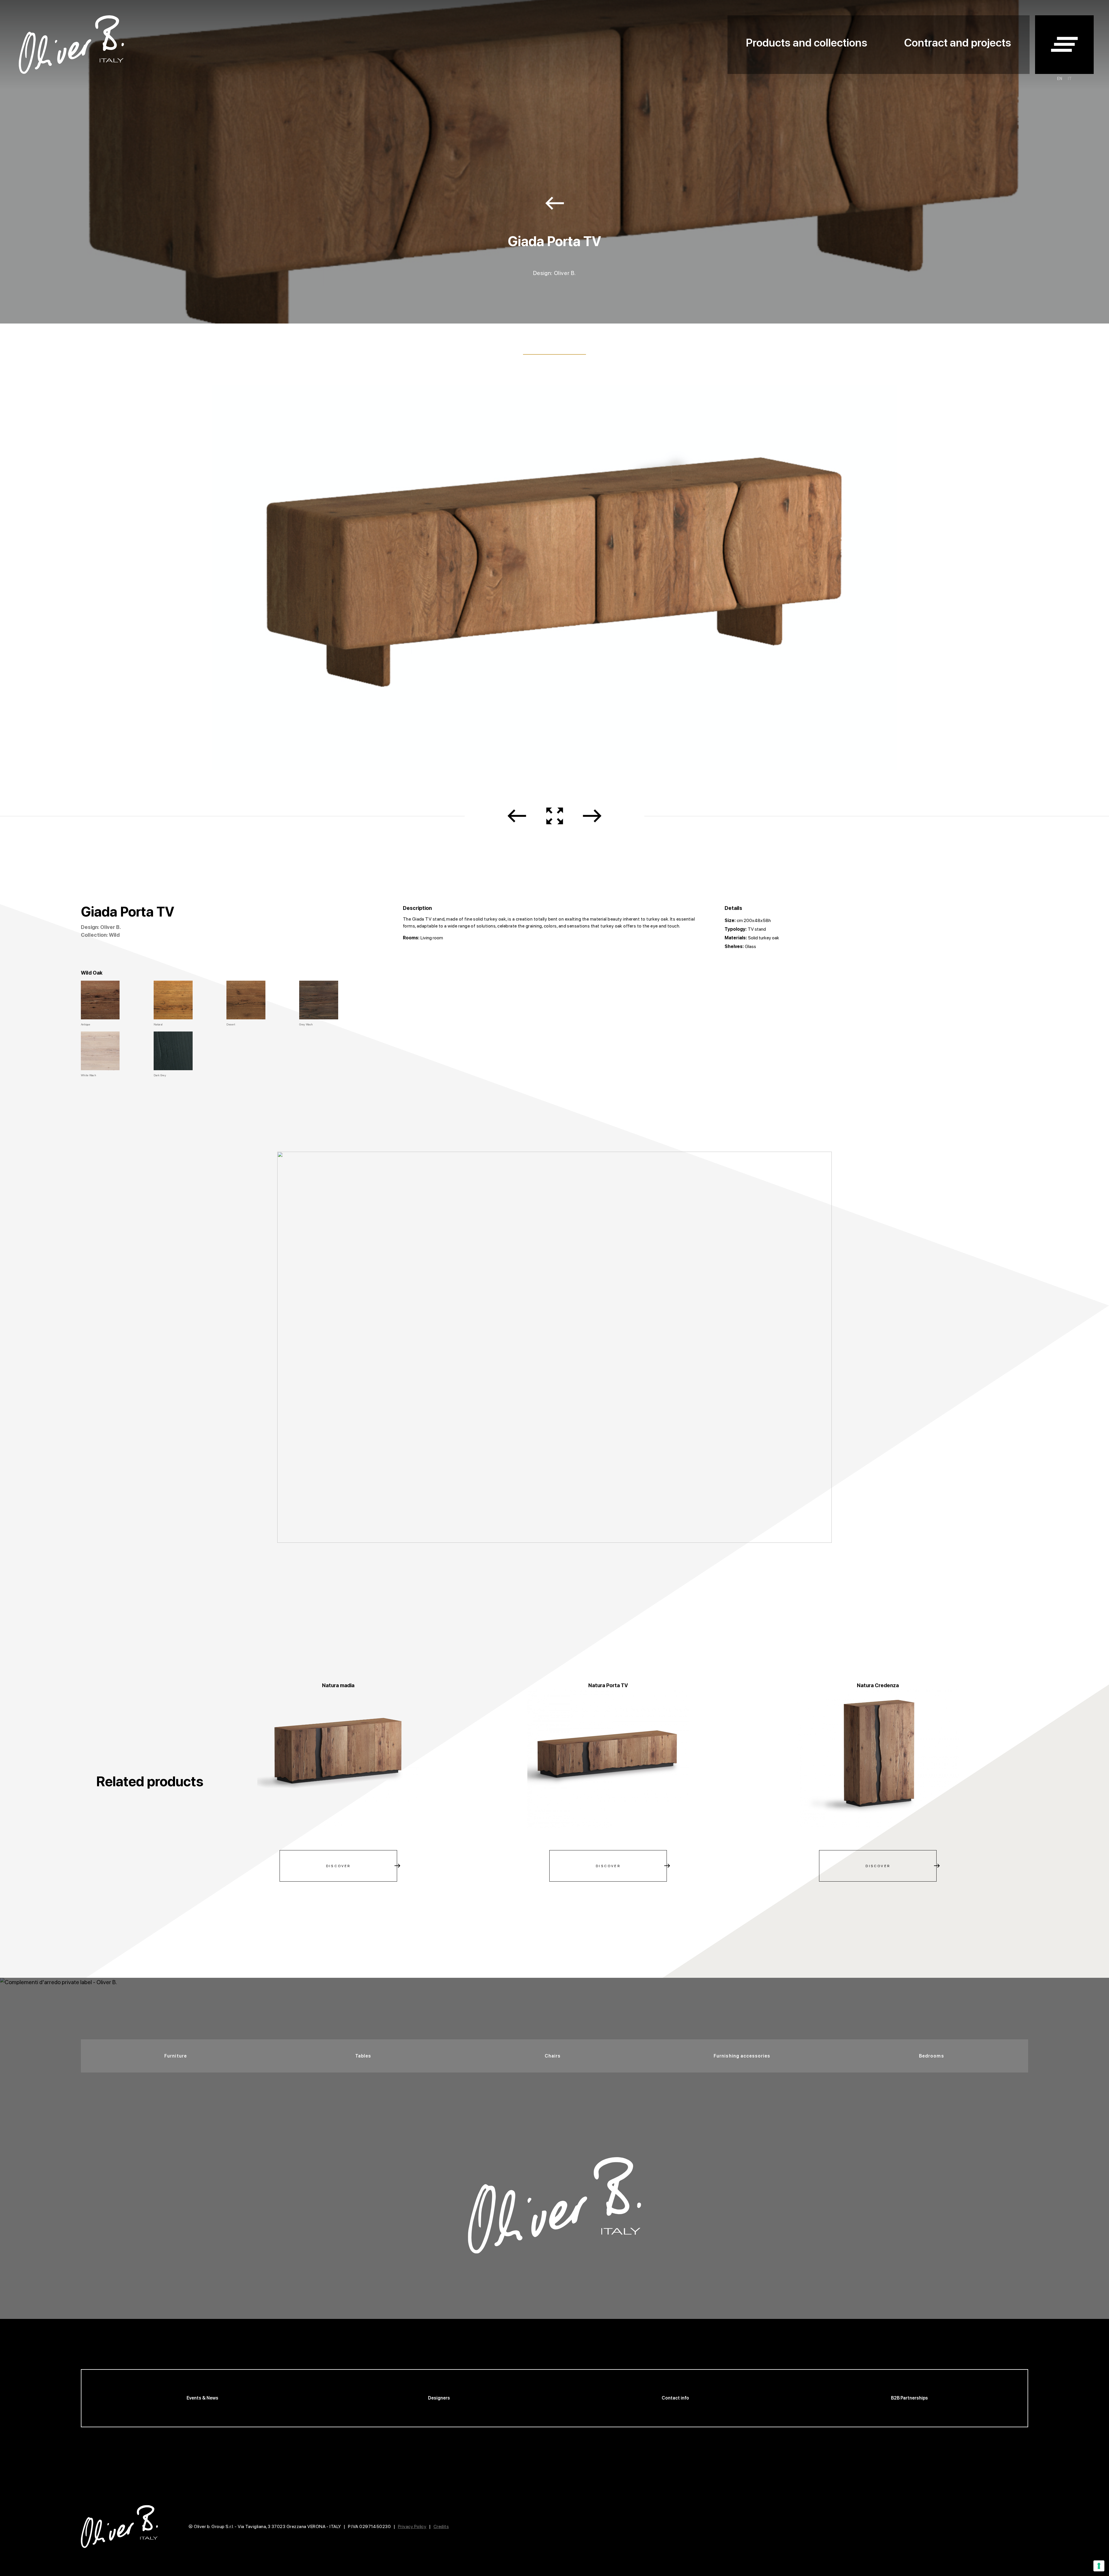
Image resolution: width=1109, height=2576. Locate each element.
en (1060, 79)
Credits (441, 2526)
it (1070, 79)
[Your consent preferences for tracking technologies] (1099, 2566)
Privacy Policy (412, 2526)
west (555, 203)
